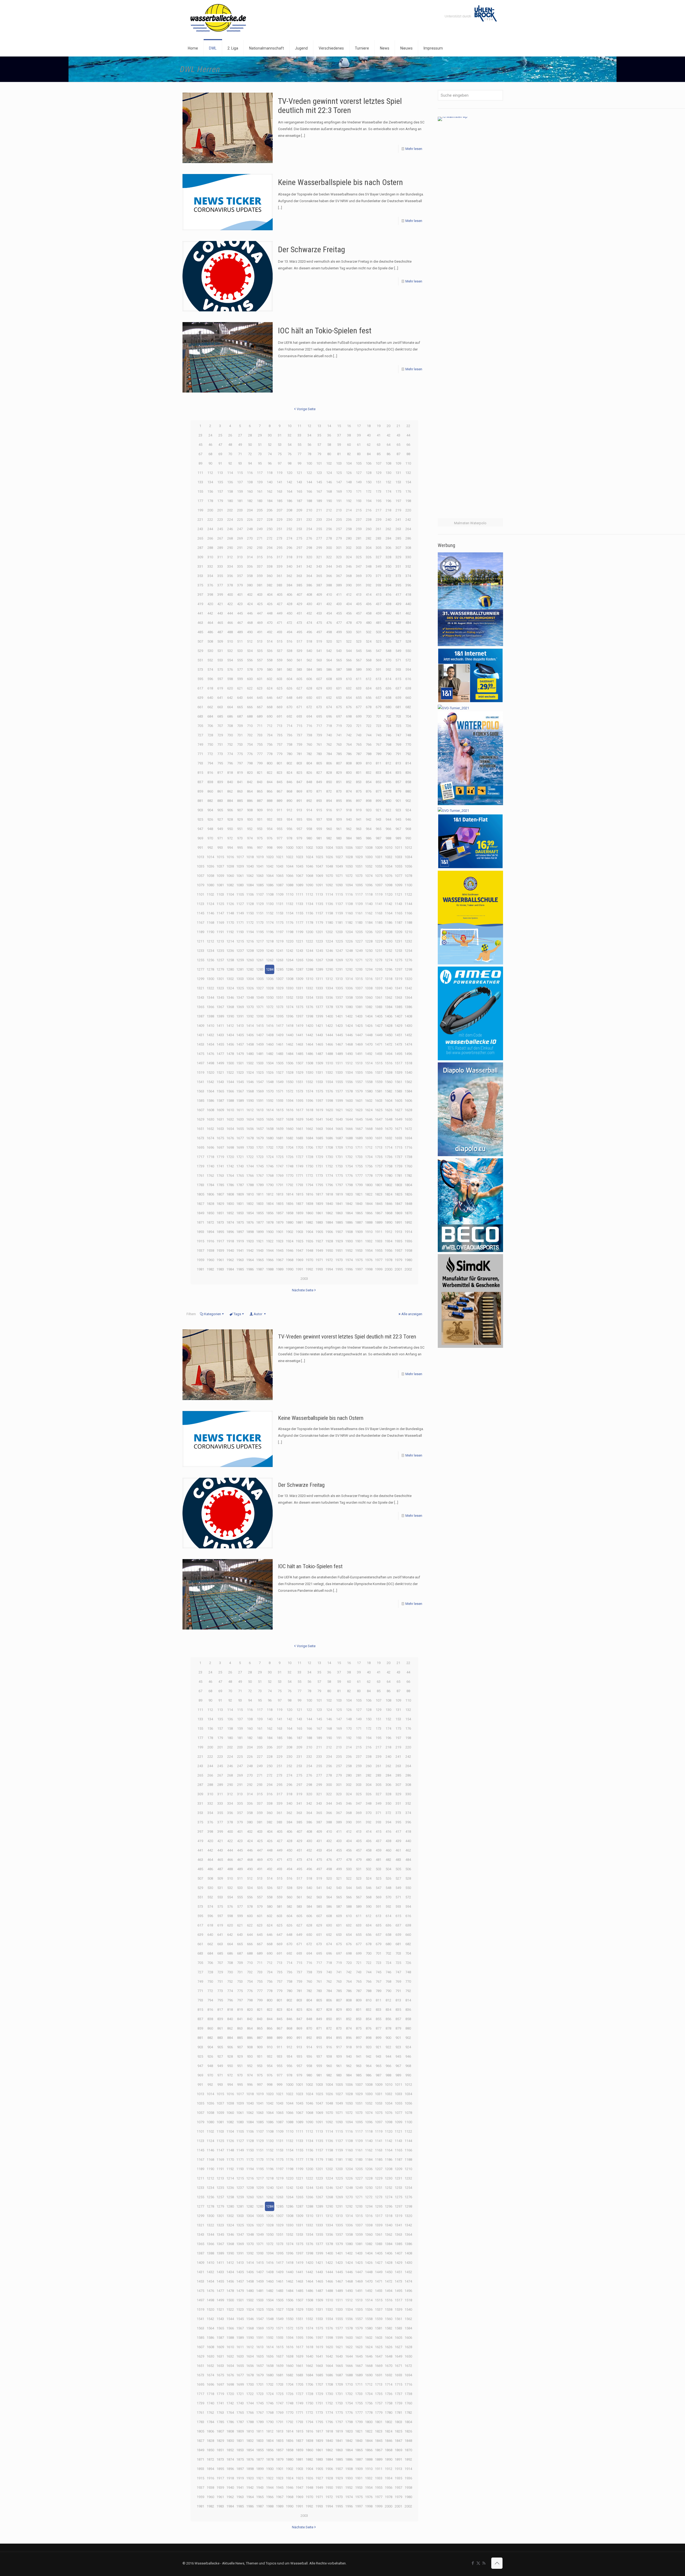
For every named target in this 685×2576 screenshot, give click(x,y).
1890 (389, 1222)
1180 (329, 923)
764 (349, 744)
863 (240, 791)
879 (398, 791)
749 (200, 744)
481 (378, 623)
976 (270, 838)
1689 (359, 1138)
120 (289, 473)
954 (270, 829)
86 (389, 454)
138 (250, 482)
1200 (309, 932)
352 (408, 566)
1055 (398, 866)
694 (309, 716)
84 (369, 454)
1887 (359, 1222)
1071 (339, 876)
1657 (260, 1129)
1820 (349, 1194)
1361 (379, 997)
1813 (280, 1194)
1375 (299, 1007)
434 (349, 604)
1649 (398, 1119)
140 (270, 482)
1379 (339, 1007)
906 (230, 810)
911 (279, 810)
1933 (379, 1241)
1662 (309, 1129)
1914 (408, 1232)
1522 (230, 1072)
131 (398, 473)
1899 (260, 1232)
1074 (369, 876)
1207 (379, 932)
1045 (299, 866)
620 (230, 688)
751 (220, 744)
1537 (379, 1072)
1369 (240, 1007)
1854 (250, 1213)
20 (389, 426)
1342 (408, 988)
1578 (349, 1091)
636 (388, 688)
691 (279, 716)
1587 (220, 1101)
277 (319, 538)
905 (220, 810)
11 (299, 426)
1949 (319, 1251)
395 (398, 585)
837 (200, 782)
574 (210, 670)
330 (408, 557)
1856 (270, 1213)
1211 (200, 941)
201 (220, 510)
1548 (270, 1082)
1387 (200, 1016)
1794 (309, 1185)
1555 (339, 1082)
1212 (210, 941)
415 (378, 595)
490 (250, 632)
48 (230, 445)
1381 (359, 1007)
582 (289, 670)
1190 (210, 932)
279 (339, 538)
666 (250, 707)
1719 (220, 1157)
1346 (230, 997)
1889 (379, 1222)
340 (289, 566)
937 (319, 819)
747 (398, 735)
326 (369, 557)
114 (230, 473)
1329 (280, 988)
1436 (250, 1035)
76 (290, 454)
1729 (319, 1157)
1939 (220, 1251)
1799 (359, 1185)
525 (378, 641)
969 (200, 838)
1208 (389, 932)
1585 (200, 1101)
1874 (230, 1222)
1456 (230, 1044)
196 (388, 501)
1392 (250, 1016)
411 (339, 595)
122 (309, 473)
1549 (280, 1082)
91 (220, 463)
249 (260, 529)
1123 (200, 904)
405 (279, 595)
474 (309, 623)
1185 (379, 923)
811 (378, 763)
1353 (299, 997)
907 (240, 810)
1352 (290, 997)
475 (319, 623)
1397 (299, 1016)
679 (378, 707)
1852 (230, 1213)
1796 (329, 1185)
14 (329, 426)
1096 (369, 885)
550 (408, 651)
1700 (250, 1147)
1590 (250, 1101)
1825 (398, 1194)
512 (250, 641)
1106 (250, 894)
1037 (220, 866)
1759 (398, 1166)
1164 (389, 913)
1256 (210, 960)
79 (319, 454)
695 (319, 716)
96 (270, 463)
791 (398, 754)
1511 (339, 1063)
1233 (200, 951)
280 (349, 538)
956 (289, 829)
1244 (309, 951)
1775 (339, 1176)
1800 (369, 1185)
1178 (309, 923)
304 (369, 548)
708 (230, 726)
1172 (250, 923)
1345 (220, 997)
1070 (329, 876)
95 (260, 463)
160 (250, 491)
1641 (319, 1119)
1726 (290, 1157)
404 (270, 595)
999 (279, 848)
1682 (290, 1138)
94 (250, 463)
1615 (280, 1110)
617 (200, 688)
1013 (200, 857)
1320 (408, 979)
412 (349, 595)
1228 (369, 941)
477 (339, 623)
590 (369, 670)
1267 (319, 960)
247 (240, 529)
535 (260, 651)
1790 (270, 1185)
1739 (200, 1166)
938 (329, 819)
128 (369, 473)
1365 (200, 1007)
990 (408, 838)
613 (378, 679)
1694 (408, 1138)
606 (309, 679)
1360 (369, 997)
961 (339, 829)
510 (230, 641)
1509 (319, 1063)
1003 (319, 848)
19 (379, 426)
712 (270, 726)
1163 (379, 913)
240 (388, 520)
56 (309, 445)
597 (220, 679)
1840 (329, 1204)
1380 (349, 1007)
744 (369, 735)
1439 (280, 1035)
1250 (369, 951)
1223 (319, 941)
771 (200, 754)
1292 (349, 969)
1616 (290, 1110)
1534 (349, 1072)
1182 (349, 923)
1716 (408, 1147)
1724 (270, 1157)
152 (388, 482)
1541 (200, 1082)
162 (270, 491)
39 (359, 435)
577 (240, 670)
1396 (290, 1016)
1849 (200, 1213)
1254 (408, 951)
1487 (319, 1054)
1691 (379, 1138)
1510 (329, 1063)
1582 (389, 1091)
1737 (398, 1157)
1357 (339, 997)
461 (398, 613)
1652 (210, 1129)
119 (279, 473)
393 (378, 585)
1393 (260, 1016)
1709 (339, 1147)
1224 (329, 941)
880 (408, 791)
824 (289, 773)
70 (230, 454)
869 (299, 791)
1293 (359, 969)
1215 (240, 941)
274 (289, 538)
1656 (250, 1129)
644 (250, 698)
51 (260, 445)
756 (270, 744)
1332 (309, 988)
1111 (299, 894)
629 (319, 688)
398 (210, 595)
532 (230, 651)
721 (359, 726)
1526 (270, 1072)
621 (240, 688)
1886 (349, 1222)
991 (200, 848)
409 (319, 595)
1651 (200, 1129)
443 (220, 613)
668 (270, 707)
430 (309, 604)
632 (349, 688)
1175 (280, 923)
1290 (329, 969)
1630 (210, 1119)
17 (359, 426)
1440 (290, 1035)
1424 (349, 1026)
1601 (359, 1101)
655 (359, 698)
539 (299, 651)
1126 (230, 904)
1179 (319, 923)
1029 (359, 857)
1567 (240, 1091)
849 (319, 782)
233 (319, 520)
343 (319, 566)
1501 (240, 1063)
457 (359, 613)
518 (309, 641)
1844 (369, 1204)
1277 (200, 969)
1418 (290, 1026)
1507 (299, 1063)
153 (398, 482)
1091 (319, 885)
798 (250, 763)
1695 (200, 1147)
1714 (389, 1147)
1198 (290, 932)
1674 (210, 1138)
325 (359, 557)
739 (319, 735)
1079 (200, 885)
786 (349, 754)
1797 (339, 1185)
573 (200, 670)
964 (369, 829)
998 (270, 848)
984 (349, 838)
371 (378, 576)
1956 (389, 1251)
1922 (270, 1241)
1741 (220, 1166)
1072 (349, 876)
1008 (369, 848)
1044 (290, 866)
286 (408, 538)
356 (230, 576)
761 (319, 744)
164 (289, 491)
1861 (319, 1213)
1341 (398, 988)
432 (329, 604)
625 (279, 688)
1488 (329, 1054)
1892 (408, 1222)
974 (250, 838)
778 (270, 754)
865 (260, 791)
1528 (290, 1072)
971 (220, 838)
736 (289, 735)
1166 (408, 913)
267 (220, 538)
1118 (369, 894)
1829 (220, 1204)
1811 (260, 1194)
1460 (270, 1044)
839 (220, 782)
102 (329, 463)
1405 (379, 1016)
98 (290, 463)
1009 (379, 848)
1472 (389, 1044)
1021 (280, 857)
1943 (260, 1251)
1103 (220, 894)
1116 (349, 894)
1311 (319, 979)
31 (280, 435)
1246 (329, 951)
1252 (389, 951)
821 (260, 773)
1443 (319, 1035)
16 (349, 426)
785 (339, 754)
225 (240, 520)
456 (349, 613)
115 (240, 473)
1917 (220, 1241)
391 (359, 585)
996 (250, 848)
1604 (389, 1101)
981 (319, 838)
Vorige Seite (306, 409)
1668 (369, 1129)
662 (210, 707)
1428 (389, 1026)
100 (309, 463)
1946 (290, 1251)
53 (280, 445)
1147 (220, 913)
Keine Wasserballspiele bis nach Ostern (340, 182)
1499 (220, 1063)
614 (388, 679)
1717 (200, 1157)
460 (388, 613)
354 (210, 576)
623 (260, 688)
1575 (319, 1091)
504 (388, 632)
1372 (270, 1007)
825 (299, 773)
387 (319, 585)
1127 (240, 904)
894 (329, 801)
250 (270, 529)
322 (329, 557)
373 (398, 576)
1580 (369, 1091)
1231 (398, 941)
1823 (379, 1194)
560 (289, 660)
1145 (200, 913)
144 (309, 482)
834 (388, 773)
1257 (220, 960)
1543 (220, 1082)
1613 (260, 1110)
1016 (230, 857)
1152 (270, 913)
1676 (230, 1138)
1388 (210, 1016)
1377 (319, 1007)
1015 (220, 857)
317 (279, 557)
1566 (230, 1091)
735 (279, 735)
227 (260, 520)
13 (319, 426)
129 (378, 473)
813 (398, 763)
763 (339, 744)
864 (250, 791)
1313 (339, 979)
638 (408, 688)
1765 (240, 1176)
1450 (389, 1035)
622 (250, 688)
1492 (369, 1054)
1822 (369, 1194)
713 (279, 726)
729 (220, 735)
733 (260, 735)
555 (240, 660)
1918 (230, 1241)
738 (309, 735)
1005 (339, 848)
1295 (379, 969)
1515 (379, 1063)
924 (408, 810)
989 (398, 838)
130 (388, 473)
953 (260, 829)
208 (289, 510)
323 (339, 557)
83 (359, 454)
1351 (280, 997)
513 (260, 641)
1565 (220, 1091)
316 (270, 557)
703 (398, 716)
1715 (398, 1147)
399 (220, 595)
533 (240, 651)
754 (250, 744)
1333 (319, 988)
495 (299, 632)
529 (200, 651)
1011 (398, 848)
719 (339, 726)
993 (220, 848)
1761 (200, 1176)
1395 (280, 1016)
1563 (200, 1091)
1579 (359, 1091)
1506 (290, 1063)
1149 (240, 913)
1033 (398, 857)
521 (339, 641)
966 (388, 829)
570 (388, 660)
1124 (210, 904)
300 (329, 548)
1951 (339, 1251)
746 (388, 735)
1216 (250, 941)
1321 (200, 988)
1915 (200, 1241)
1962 (230, 1260)
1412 (230, 1026)
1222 (309, 941)
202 (230, 510)
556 (250, 660)
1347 (240, 997)
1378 (329, 1007)
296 (289, 548)
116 (250, 473)
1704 (290, 1147)
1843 (359, 1204)
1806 (210, 1194)
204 (250, 510)
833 (378, 773)
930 (250, 819)
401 (240, 595)
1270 (349, 960)
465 (220, 623)
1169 (220, 923)
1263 (280, 960)
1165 (398, 913)
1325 (240, 988)
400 (230, 595)
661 (200, 707)
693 (299, 716)
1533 (339, 1072)
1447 (359, 1035)
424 (250, 604)
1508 (309, 1063)
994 (230, 848)
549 (398, 651)
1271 (359, 960)
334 (230, 566)
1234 (210, 951)
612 (369, 679)
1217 (260, 941)
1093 (339, 885)
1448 (369, 1035)
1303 (240, 979)
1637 (280, 1119)
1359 (359, 997)
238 (369, 520)
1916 (210, 1241)
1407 (398, 1016)
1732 (349, 1157)
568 (369, 660)
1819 (339, 1194)
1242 (290, 951)
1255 (200, 960)
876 (369, 791)
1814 (290, 1194)
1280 (230, 969)
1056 (408, 866)
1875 (240, 1222)
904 (210, 810)
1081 (220, 885)
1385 (398, 1007)
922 (388, 810)
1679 (260, 1138)
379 (240, 585)
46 (210, 445)
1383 (379, 1007)
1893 (200, 1232)
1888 (369, 1222)
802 (289, 763)
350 (388, 566)
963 (359, 829)
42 (389, 435)
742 (349, 735)
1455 (220, 1044)
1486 (309, 1054)
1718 (210, 1157)
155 (200, 491)
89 (200, 463)
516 (289, 641)
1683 (299, 1138)
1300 (210, 979)
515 (279, 641)
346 (349, 566)
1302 (230, 979)
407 (299, 595)
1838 (309, 1204)
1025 (319, 857)
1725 (280, 1157)
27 (240, 435)
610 (349, 679)
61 (359, 445)
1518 (408, 1063)
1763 (220, 1176)
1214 (230, 941)
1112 (309, 894)
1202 (329, 932)
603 (279, 679)
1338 (369, 988)
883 (220, 801)
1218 (270, 941)
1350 (270, 997)
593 (398, 670)
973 (240, 838)
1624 (369, 1110)
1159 (339, 913)
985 (359, 838)
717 (319, 726)
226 (250, 520)
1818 (329, 1194)
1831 (240, 1204)
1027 (339, 857)
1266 (309, 960)
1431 (200, 1035)
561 (299, 660)
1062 (250, 876)
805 (319, 763)
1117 (359, 894)
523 (359, 641)
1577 (339, 1091)
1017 (240, 857)
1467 (339, 1044)
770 (408, 744)
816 (210, 773)
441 (200, 613)
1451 (398, 1035)
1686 (329, 1138)
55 (299, 445)
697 (339, 716)
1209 (398, 932)
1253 (398, 951)
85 (379, 454)
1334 (329, 988)
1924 (290, 1241)
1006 (349, 848)
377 (220, 585)
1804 (408, 1185)
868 (289, 791)
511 (240, 641)
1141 (379, 904)
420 (210, 604)
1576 (329, 1091)
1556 (349, 1082)
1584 (408, 1091)
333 (220, 566)
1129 (260, 904)
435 (359, 604)
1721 (240, 1157)
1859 (299, 1213)
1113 (319, 894)
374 (408, 576)
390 (349, 585)
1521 (220, 1072)
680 (388, 707)
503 (378, 632)
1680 (270, 1138)
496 (309, 632)
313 (240, 557)
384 (289, 585)
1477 (220, 1054)
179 (220, 501)
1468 (349, 1044)
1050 (349, 866)
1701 (260, 1147)
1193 (240, 932)
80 (329, 454)
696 (329, 716)
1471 (379, 1044)
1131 (280, 904)
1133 (299, 904)
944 (388, 819)
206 (270, 510)
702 (388, 716)
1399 (319, 1016)
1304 (250, 979)
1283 (260, 969)
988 (388, 838)
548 (388, 651)
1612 (250, 1110)
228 (270, 520)
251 (279, 529)
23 (200, 435)
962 (349, 829)
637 (398, 688)
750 (210, 744)
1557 (359, 1082)
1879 (280, 1222)
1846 (389, 1204)
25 (220, 435)
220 (408, 510)
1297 (398, 969)
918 (349, 810)
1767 (260, 1176)
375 (200, 585)
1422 (329, 1026)
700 (369, 716)
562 (309, 660)
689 (260, 716)
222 (210, 520)
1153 (280, 913)
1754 (349, 1166)
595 (200, 679)
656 (369, 698)
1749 (299, 1166)
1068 (309, 876)
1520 (210, 1072)
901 (398, 801)
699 (359, 716)
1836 (290, 1204)
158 (230, 491)
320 (309, 557)
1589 (240, 1101)
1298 (408, 969)
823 (279, 773)
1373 (280, 1007)
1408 (408, 1016)
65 (398, 445)
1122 (408, 894)
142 (289, 482)
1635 (260, 1119)
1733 (359, 1157)
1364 (408, 997)
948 (210, 829)
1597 (319, 1101)
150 (369, 482)
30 (270, 435)
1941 (240, 1251)
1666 (349, 1129)
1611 (240, 1110)
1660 (290, 1129)
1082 (230, 885)
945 (398, 819)
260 (369, 529)
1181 (339, 923)
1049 (339, 866)
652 (329, 698)
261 (378, 529)
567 (359, 660)
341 (299, 566)
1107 (260, 894)
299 (319, 548)
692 (289, 716)
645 (260, 698)
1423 (339, 1026)
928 (230, 819)
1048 (329, 866)
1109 (280, 894)
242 (408, 520)
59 (339, 445)
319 (299, 557)
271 (260, 538)
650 (309, 698)
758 (289, 744)
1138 (349, 904)
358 (250, 576)
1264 (290, 960)
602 (270, 679)
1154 (290, 913)
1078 (408, 876)
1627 (398, 1110)
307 (398, 548)
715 (299, 726)
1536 (369, 1072)
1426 (369, 1026)
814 (408, 763)
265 (200, 538)
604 (289, 679)
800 (270, 763)
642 (230, 698)
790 (388, 754)
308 (408, 548)
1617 (299, 1110)
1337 (359, 988)
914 (309, 810)
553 (220, 660)
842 (250, 782)
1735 (379, 1157)
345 (339, 566)
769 (398, 744)
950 (230, 829)
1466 (329, 1044)
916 (329, 810)
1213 (220, 941)
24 (210, 435)
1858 (290, 1213)
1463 (299, 1044)
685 (220, 716)
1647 (379, 1119)
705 (200, 726)
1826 (408, 1194)
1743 (240, 1166)
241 (398, 520)
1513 (359, 1063)
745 (378, 735)
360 (270, 576)
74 (270, 454)
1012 (408, 848)
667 (260, 707)
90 (210, 463)
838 (210, 782)
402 (250, 595)
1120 (389, 894)
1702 (270, 1147)
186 (289, 501)
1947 (299, 1251)
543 (339, 651)
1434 (230, 1035)
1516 (389, 1063)
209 (299, 510)
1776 (349, 1176)
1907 (339, 1232)
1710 (349, 1147)
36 (329, 435)
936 (309, 819)
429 (299, 604)
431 (319, 604)
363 (299, 576)
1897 (240, 1232)
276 (309, 538)
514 (270, 641)
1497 (200, 1063)
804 (309, 763)
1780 (389, 1176)
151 (378, 482)
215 (359, 510)
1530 (309, 1072)
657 (378, 698)
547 (378, 651)
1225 (339, 941)
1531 (319, 1072)
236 (349, 520)
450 (289, 613)
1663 (319, 1129)
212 (329, 510)
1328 (270, 988)
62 (369, 445)
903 (200, 810)
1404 (369, 1016)
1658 (270, 1129)
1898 (250, 1232)
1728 (309, 1157)
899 (378, 801)
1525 (260, 1072)
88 (408, 454)
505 (398, 632)
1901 (280, 1232)
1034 (408, 857)
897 (359, 801)
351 (398, 566)
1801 (379, 1185)
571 (398, 660)
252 (289, 529)
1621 (339, 1110)
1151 (260, 913)
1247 (339, 951)
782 (309, 754)
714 (289, 726)
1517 (398, 1063)
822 (270, 773)
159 (240, 491)
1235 (220, 951)
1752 (329, 1166)
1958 (408, 1251)
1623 (359, 1110)
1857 (280, 1213)
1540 (408, 1072)
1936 (408, 1241)
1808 (230, 1194)
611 (359, 679)
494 (289, 632)
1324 (230, 988)
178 (210, 501)
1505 (280, 1063)
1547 (260, 1082)
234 (329, 520)
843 (260, 782)
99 (299, 463)
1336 (349, 988)
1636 (270, 1119)
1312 (329, 979)
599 (240, 679)
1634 (250, 1119)
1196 (270, 932)
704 (408, 716)
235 (339, 520)
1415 (260, 1026)
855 (378, 782)
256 (329, 529)
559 (279, 660)
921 (378, 810)
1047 (319, 866)
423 (240, 604)
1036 (210, 866)
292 (250, 548)
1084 (250, 885)
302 (349, 548)
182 (250, 501)
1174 (270, 923)
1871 (200, 1222)
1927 (319, 1241)
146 (329, 482)
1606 (408, 1101)
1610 (230, 1110)
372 (388, 576)
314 (250, 557)
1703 (280, 1147)
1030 (369, 857)
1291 (339, 969)
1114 (329, 894)
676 (349, 707)
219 (398, 510)
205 (260, 510)
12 (309, 426)
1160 (349, 913)
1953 (359, 1251)
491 (260, 632)
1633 (240, 1119)
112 (210, 473)
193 (359, 501)
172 (369, 491)
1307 (280, 979)
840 (230, 782)
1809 (240, 1194)
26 (230, 435)
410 (329, 595)
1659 (280, 1129)
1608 (210, 1110)
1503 (260, 1063)
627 (299, 688)
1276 (408, 960)
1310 (309, 979)
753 (240, 744)
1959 (200, 1260)
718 (329, 726)
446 (250, 613)
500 (349, 632)
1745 (260, 1166)
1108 (270, 894)
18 (369, 426)
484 (408, 623)
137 (240, 482)
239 (378, 520)
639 (200, 698)
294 (270, 548)
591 (378, 670)
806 (329, 763)
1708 (329, 1147)
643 (240, 698)
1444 (329, 1035)
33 (299, 435)
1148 (230, 913)
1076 (389, 876)
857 (398, 782)
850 (329, 782)
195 (378, 501)
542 (329, 651)
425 (260, 604)
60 (349, 445)
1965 (260, 1260)
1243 (299, 951)
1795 (319, 1185)
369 (359, 576)
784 (329, 754)
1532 (329, 1072)
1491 (359, 1054)
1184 (369, 923)
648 (289, 698)
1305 (260, 979)
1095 (359, 885)
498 (329, 632)
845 (279, 782)
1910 (369, 1232)
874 (349, 791)
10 (290, 426)
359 (260, 576)
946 (408, 819)
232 (309, 520)
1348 (250, 997)
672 (309, 707)
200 (210, 510)
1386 (408, 1007)
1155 (299, 913)
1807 (220, 1194)
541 (319, 651)
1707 (319, 1147)
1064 (270, 876)
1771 (299, 1176)
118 (270, 473)
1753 (339, 1166)
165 (299, 491)
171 (359, 491)
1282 (250, 969)
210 (309, 510)
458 (369, 613)
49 (240, 445)
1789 (260, 1185)
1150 (250, 913)
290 (230, 548)
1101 (200, 894)
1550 (290, 1082)
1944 (270, 1251)
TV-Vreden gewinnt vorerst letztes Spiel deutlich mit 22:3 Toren (340, 106)
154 (408, 482)
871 (319, 791)
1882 (309, 1222)
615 (398, 679)
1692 (389, 1138)
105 (359, 463)
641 (220, 698)
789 (378, 754)
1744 (250, 1166)
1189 (200, 932)
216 (369, 510)
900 (388, 801)
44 (408, 435)
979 (299, 838)
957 (299, 829)
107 (378, 463)
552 (210, 660)
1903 (299, 1232)
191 (339, 501)
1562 (408, 1082)
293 (260, 548)
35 (319, 435)
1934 (389, 1241)
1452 (408, 1035)
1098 (389, 885)
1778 (369, 1176)
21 (398, 426)
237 (359, 520)
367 (339, 576)
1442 (309, 1035)
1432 (210, 1035)
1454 (210, 1044)
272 (270, 538)
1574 (309, 1091)
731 (240, 735)
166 (309, 491)
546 (369, 651)
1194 (250, 932)
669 (279, 707)
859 (200, 791)
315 (260, 557)
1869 (398, 1213)
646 (270, 698)
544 (349, 651)
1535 (359, 1072)
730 (230, 735)
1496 (408, 1054)
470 (270, 623)
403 (260, 595)
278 (329, 538)
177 (200, 501)
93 (240, 463)
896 (349, 801)
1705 (299, 1147)
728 (210, 735)
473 (299, 623)
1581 (379, 1091)
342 (309, 566)
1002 (309, 848)
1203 (339, 932)
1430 (408, 1026)
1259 (240, 960)
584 (309, 670)
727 (200, 735)
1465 (319, 1044)
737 (299, 735)
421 (220, 604)
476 (329, 623)
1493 (379, 1054)
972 (230, 838)
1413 (240, 1026)
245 (220, 529)
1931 (359, 1241)
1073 (359, 876)
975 (260, 838)
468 (250, 623)
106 (369, 463)
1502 (250, 1063)
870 (309, 791)
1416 (270, 1026)
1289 (319, 969)
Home (456, 68)
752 (230, 744)
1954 (369, 1251)
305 (378, 548)
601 (260, 679)
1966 (270, 1260)
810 (369, 763)
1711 (359, 1147)
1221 (299, 941)
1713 (379, 1147)
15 (339, 426)
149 (359, 482)
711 (260, 726)
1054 (389, 866)
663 (220, 707)
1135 (319, 904)
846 (289, 782)
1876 (250, 1222)
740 (329, 735)
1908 (349, 1232)
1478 (230, 1054)
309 (200, 557)
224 (230, 520)
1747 (280, 1166)
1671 (398, 1129)
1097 (379, 885)
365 (319, 576)
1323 (220, 988)
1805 (200, 1194)
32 (290, 435)
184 (270, 501)
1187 (398, 923)
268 (230, 538)
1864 (349, 1213)
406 (289, 595)
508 (210, 641)
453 (319, 613)
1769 (280, 1176)
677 (359, 707)
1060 (230, 876)
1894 (210, 1232)
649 (299, 698)
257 (339, 529)
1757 (379, 1166)
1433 (220, 1035)
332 (210, 566)
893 (319, 801)
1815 (299, 1194)
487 (220, 632)
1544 (230, 1082)
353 (200, 576)
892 (309, 801)
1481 (260, 1054)
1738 (408, 1157)
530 (210, 651)
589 (359, 670)
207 (279, 510)
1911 (379, 1232)
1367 (220, 1007)
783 (319, 754)
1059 (220, 876)
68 (210, 454)
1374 (290, 1007)
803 (299, 763)
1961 (220, 1260)
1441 (299, 1035)
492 (270, 632)
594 (408, 670)
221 (200, 520)
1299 (200, 979)
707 (220, 726)
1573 (299, 1091)
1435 (240, 1035)
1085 (260, 885)
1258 (230, 960)
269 (240, 538)
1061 (240, 876)
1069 (319, 876)
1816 (309, 1194)
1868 (389, 1213)
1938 (210, 1251)
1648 (389, 1119)
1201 (319, 932)
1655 (240, 1129)
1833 (260, 1204)
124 (329, 473)
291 (240, 548)
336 (250, 566)
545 (359, 651)
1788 (250, 1185)
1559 (379, 1082)
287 (200, 548)
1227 (359, 941)
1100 (408, 885)
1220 (290, 941)
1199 (299, 932)
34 (309, 435)
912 (289, 810)
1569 (260, 1091)
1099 (398, 885)
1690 (369, 1138)
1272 (369, 960)
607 (319, 679)
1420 (309, 1026)
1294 (369, 969)
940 (349, 819)
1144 (408, 904)
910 (270, 810)
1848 (408, 1204)
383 (279, 585)
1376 (309, 1007)
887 (260, 801)
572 (408, 660)
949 (220, 829)
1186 (389, 923)
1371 (260, 1007)
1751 (319, 1166)
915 (319, 810)
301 (339, 548)
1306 (270, 979)
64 (389, 445)
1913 (398, 1232)
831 (359, 773)
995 (240, 848)
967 (398, 829)
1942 (250, 1251)
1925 (299, 1241)
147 (339, 482)
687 (240, 716)
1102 (210, 894)
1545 (240, 1082)
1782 (408, 1176)
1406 (389, 1016)
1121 (398, 894)
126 (349, 473)
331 (200, 566)
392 (369, 585)
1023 (299, 857)
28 (250, 435)
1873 (220, 1222)
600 (250, 679)
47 (220, 445)
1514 (369, 1063)
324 (349, 557)
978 (289, 838)
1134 (309, 904)
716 (309, 726)
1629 (200, 1119)
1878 (270, 1222)
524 (369, 641)
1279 (220, 969)
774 (230, 754)
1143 (398, 904)
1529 (299, 1072)
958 (309, 829)
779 (279, 754)
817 (220, 773)
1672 (408, 1129)
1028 (349, 857)
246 (230, 529)
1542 (210, 1082)
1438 (270, 1035)
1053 (379, 866)
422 (230, 604)
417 (398, 595)
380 (250, 585)
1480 (250, 1054)
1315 (359, 979)
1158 (329, 913)
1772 (309, 1176)
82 (349, 454)
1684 (309, 1138)
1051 (359, 866)
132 (408, 473)
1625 (379, 1110)
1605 (398, 1101)
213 (339, 510)
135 (220, 482)
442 (210, 613)
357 (240, 576)
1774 (329, 1176)
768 (388, 744)
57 (319, 445)
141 (279, 482)
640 (210, 698)
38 (349, 435)
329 (398, 557)
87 (398, 454)
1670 (389, 1129)
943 (378, 819)
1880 (290, 1222)
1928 (329, 1241)
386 (309, 585)
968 (408, 829)
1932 (369, 1241)
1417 (280, 1026)
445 (240, 613)
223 (220, 520)
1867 (379, 1213)
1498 (210, 1063)
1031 (379, 857)
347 (359, 566)
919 (359, 810)
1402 (349, 1016)
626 (289, 688)
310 (210, 557)
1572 (290, 1091)
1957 (398, 1251)
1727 (299, 1157)
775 (240, 754)
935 (299, 819)
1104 (230, 894)
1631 (220, 1119)
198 (408, 501)
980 (309, 838)
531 (220, 651)
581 (279, 670)
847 (299, 782)
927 (220, 819)
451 (299, 613)
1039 (240, 866)
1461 (280, 1044)
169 (339, 491)
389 (339, 585)
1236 (230, 951)
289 (220, 548)
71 (240, 454)
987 (378, 838)
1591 (260, 1101)
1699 (240, 1147)
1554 (329, 1082)
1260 (250, 960)
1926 (309, 1241)
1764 (230, 1176)
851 (339, 782)
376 (210, 585)
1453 (200, 1044)
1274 (389, 960)
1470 (369, 1044)
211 (319, 510)
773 (220, 754)
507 (200, 641)
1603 (379, 1101)
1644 (349, 1119)
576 (230, 670)
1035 (200, 866)
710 (250, 726)
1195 (260, 932)
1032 (389, 857)
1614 (270, 1110)
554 (230, 660)
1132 (290, 904)
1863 (339, 1213)
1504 (270, 1063)
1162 (369, 913)
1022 (290, 857)
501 (359, 632)
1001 (299, 848)
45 (200, 445)
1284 (270, 969)
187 (299, 501)
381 (260, 585)
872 (329, 791)
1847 (398, 1204)
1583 (398, 1091)
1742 (230, 1166)
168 (329, 491)
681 (398, 707)
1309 (299, 979)
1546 (250, 1082)
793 (200, 763)
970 (210, 838)
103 (339, 463)
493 (279, 632)
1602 (369, 1101)
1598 (329, 1101)
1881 (299, 1222)
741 (339, 735)
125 (339, 473)
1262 (270, 960)
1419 (299, 1026)
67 (200, 454)
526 (388, 641)
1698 (230, 1147)
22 (408, 426)
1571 (280, 1091)
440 (408, 604)
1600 (349, 1101)
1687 (339, 1138)
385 (299, 585)
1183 (359, 923)
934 (289, 819)
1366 (210, 1007)
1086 (270, 885)
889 (279, 801)
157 (220, 491)
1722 (250, 1157)
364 (309, 576)
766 (369, 744)
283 (378, 538)
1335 (339, 988)
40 (369, 435)
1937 (200, 1251)
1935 (398, 1241)
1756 (369, 1166)
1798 (349, 1185)
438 (388, 604)
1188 (408, 923)
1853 (240, 1213)
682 (408, 707)
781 (299, 754)
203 (240, 510)
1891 (398, 1222)
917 (339, 810)
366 (329, 576)
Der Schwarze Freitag (312, 249)
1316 (369, 979)
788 (369, 754)
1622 (349, 1110)
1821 (359, 1194)
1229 (379, 941)
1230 (389, 941)
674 (329, 707)
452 (309, 613)
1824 (389, 1194)
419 (200, 604)
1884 (329, 1222)
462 (408, 613)
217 (378, 510)
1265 (299, 960)
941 (359, 819)
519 (319, 641)
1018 (250, 857)
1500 (230, 1063)
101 (319, 463)
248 (250, 529)
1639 (299, 1119)
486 (210, 632)
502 (369, 632)
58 (329, 445)
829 (339, 773)
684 (210, 716)
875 (359, 791)
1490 (349, 1054)
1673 (200, 1138)
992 (210, 848)
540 (309, 651)
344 (329, 566)
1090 (309, 885)
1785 (220, 1185)
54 (290, 445)
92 (230, 463)
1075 (379, 876)
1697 (220, 1147)
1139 (359, 904)
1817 (319, 1194)
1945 (280, 1251)
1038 (230, 866)
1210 (408, 932)
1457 (240, 1044)
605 (299, 679)
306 (388, 548)
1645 (359, 1119)
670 (289, 707)
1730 (329, 1157)
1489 (339, 1054)
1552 (309, 1082)
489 (240, 632)
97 (280, 463)
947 (200, 829)
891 (299, 801)
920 (369, 810)
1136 (329, 904)
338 (270, 566)
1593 (280, 1101)
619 (220, 688)
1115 (339, 894)
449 (279, 613)
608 (329, 679)
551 (200, 660)
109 (398, 463)
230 (289, 520)
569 (378, 660)
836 (408, 773)
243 (200, 529)
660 (408, 698)
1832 (250, 1204)
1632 (230, 1119)
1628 (408, 1110)
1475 (200, 1054)
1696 (210, 1147)
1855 (260, 1213)
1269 (339, 960)
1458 (250, 1044)
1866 (369, 1213)
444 (230, 613)
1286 (290, 969)
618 (210, 688)
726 (408, 726)
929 (240, 819)
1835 (280, 1204)
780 (289, 754)
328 (388, 557)
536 (270, 651)
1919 (240, 1241)
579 (260, 670)
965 (378, 829)
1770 (290, 1176)
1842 (349, 1204)
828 (329, 773)
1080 (210, 885)
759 (299, 744)
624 (270, 688)
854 (369, 782)
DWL (474, 68)
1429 (398, 1026)
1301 (220, 979)
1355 (319, 997)
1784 (210, 1185)
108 (388, 463)
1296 (389, 969)
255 (319, 529)
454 (329, 613)
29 (260, 435)
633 (359, 688)
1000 (290, 848)
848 (309, 782)
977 (279, 838)
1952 (349, 1251)
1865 (359, 1213)
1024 (309, 857)
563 (319, 660)
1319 (398, 979)
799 (260, 763)
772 (210, 754)
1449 (379, 1035)
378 (230, 585)
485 (200, 632)
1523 (240, 1072)
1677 (240, 1138)
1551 (299, 1082)
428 (289, 604)
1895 (220, 1232)
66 (408, 445)
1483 (280, 1054)
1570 (270, 1091)
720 (349, 726)
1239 (260, 951)
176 (408, 491)
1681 (280, 1138)
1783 (200, 1185)
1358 (349, 997)
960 (329, 829)
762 (329, 744)
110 (408, 463)
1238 (250, 951)
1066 (290, 876)
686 (230, 716)
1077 (398, 876)
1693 (398, 1138)
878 (388, 791)
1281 (240, 969)
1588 (230, 1101)
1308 (290, 979)
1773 (319, 1176)
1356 (329, 997)
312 (230, 557)
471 (279, 623)
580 (270, 670)
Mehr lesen (414, 149)
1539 (398, 1072)
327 (378, 557)
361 (279, 576)
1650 (408, 1119)
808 (349, 763)
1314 (349, 979)
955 (279, 829)
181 (240, 501)
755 (260, 744)
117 (260, 473)
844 (270, 782)
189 (319, 501)
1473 (398, 1044)
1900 (270, 1232)
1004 (329, 848)
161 (260, 491)
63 (379, 445)
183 (260, 501)
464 (210, 623)
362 (289, 576)
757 (279, 744)
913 (299, 810)
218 (388, 510)
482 (388, 623)
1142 (389, 904)
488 (230, 632)
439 (398, 604)
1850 (210, 1213)
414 (369, 595)
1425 (359, 1026)
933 (279, 819)
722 (369, 726)
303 (359, 548)
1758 (389, 1166)
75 (280, 454)
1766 (250, 1176)
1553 (319, 1082)
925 (200, 819)
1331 (299, 988)
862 (230, 791)
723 (378, 726)
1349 (260, 997)
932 (270, 819)
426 (270, 604)
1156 (309, 913)
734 (270, 735)
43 (398, 435)
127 (359, 473)
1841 (339, 1204)
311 (220, 557)
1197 (280, 932)
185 (279, 501)
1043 (280, 866)
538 (289, 651)
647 (279, 698)
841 (240, 782)
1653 (220, 1129)
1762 (210, 1176)
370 (369, 576)
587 (339, 670)
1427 (379, 1026)
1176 (290, 923)
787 (359, 754)
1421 (319, 1026)
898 (369, 801)
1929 (339, 1241)
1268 (329, 960)
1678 (250, 1138)
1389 (220, 1016)
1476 (210, 1054)
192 (349, 501)
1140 (369, 904)
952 (250, 829)
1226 (349, 941)
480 (369, 623)
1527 (280, 1072)
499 (339, 632)
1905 (319, 1232)
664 (230, 707)
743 (359, 735)
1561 (398, 1082)
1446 (349, 1035)
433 (339, 604)
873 (339, 791)
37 (339, 435)
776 (250, 754)
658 (388, 698)
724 (388, 726)
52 (270, 445)
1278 (210, 969)
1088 (290, 885)
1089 (299, 885)
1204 (349, 932)
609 (339, 679)
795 (220, 763)
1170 (230, 923)
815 (200, 773)
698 (349, 716)
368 (349, 576)
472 (289, 623)
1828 (210, 1204)
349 (378, 566)
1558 (369, 1082)
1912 (389, 1232)
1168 (210, 923)
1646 (369, 1119)
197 (398, 501)
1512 (349, 1063)
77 (299, 454)
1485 (299, 1054)
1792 (290, 1185)
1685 (319, 1138)
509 (220, 641)
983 (339, 838)
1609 (220, 1110)
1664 (329, 1129)
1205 (359, 932)
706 (210, 726)
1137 (339, 904)
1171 (240, 923)
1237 (240, 951)
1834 (270, 1204)
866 (270, 791)
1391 (240, 1016)
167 (319, 491)
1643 (339, 1119)
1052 (369, 866)
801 (279, 763)
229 (279, 520)
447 (260, 613)
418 (408, 595)
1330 (290, 988)
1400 (329, 1016)
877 (378, 791)
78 (309, 454)
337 (260, 566)
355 (220, 576)
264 (408, 529)
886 (250, 801)
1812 (270, 1194)
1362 (389, 997)
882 (210, 801)
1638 (290, 1119)
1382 (369, 1007)
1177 (299, 923)
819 (240, 773)
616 (408, 679)
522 (349, 641)
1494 (389, 1054)
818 (230, 773)
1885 (339, 1222)
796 (230, 763)
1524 (250, 1072)
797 (240, 763)
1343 (200, 997)
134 (210, 482)
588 (349, 670)
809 (359, 763)
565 (339, 660)
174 (388, 491)
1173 (260, 923)
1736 (389, 1157)
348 (369, 566)
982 (329, 838)
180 (230, 501)
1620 (329, 1110)
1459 (260, 1044)
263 (398, 529)
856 (388, 782)
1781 (398, 1176)
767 (378, 744)
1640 (309, 1119)
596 (210, 679)
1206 (369, 932)
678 (369, 707)
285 (398, 538)
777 (260, 754)
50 (250, 445)
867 (279, 791)
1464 (309, 1044)
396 (408, 585)
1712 (369, 1147)
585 (319, 670)
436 (369, 604)
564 (329, 660)
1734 (369, 1157)
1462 (290, 1044)
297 (299, 548)
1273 (379, 960)
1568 (250, 1091)
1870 (408, 1213)
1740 (210, 1166)
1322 (210, 988)
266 (210, 538)
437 (378, 604)
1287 (299, 969)
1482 (270, 1054)
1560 (389, 1082)
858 (408, 782)
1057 (200, 876)
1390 (230, 1016)
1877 (260, 1222)
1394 (270, 1016)
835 (398, 773)
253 (299, 529)
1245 (319, 951)
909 (260, 810)
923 (398, 810)
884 (230, 801)
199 (200, 510)
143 (299, 482)
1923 (280, 1241)
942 (369, 819)
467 (240, 623)
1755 (359, 1166)
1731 (339, 1157)
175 (398, 491)
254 (309, 529)
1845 (379, 1204)
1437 (260, 1035)
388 (329, 585)
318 (289, 557)
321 (319, 557)
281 (359, 538)
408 (309, 595)
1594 (290, 1101)
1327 (260, 988)
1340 (389, 988)
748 (408, 735)
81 (339, 454)
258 (349, 529)
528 (408, 641)
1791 (280, 1185)
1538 (389, 1072)
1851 (220, 1213)
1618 (309, 1110)
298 (309, 548)
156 (210, 491)
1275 (398, 960)
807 (339, 763)
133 (200, 482)
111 (200, 473)
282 (369, 538)
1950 (329, 1251)
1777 (359, 1176)
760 (309, 744)
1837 (299, 1204)
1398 (309, 1016)
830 (349, 773)
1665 (339, 1129)
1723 (260, 1157)
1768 (270, 1176)
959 (319, 829)
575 (220, 670)
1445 (339, 1035)
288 (210, 548)
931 (260, 819)
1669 (379, 1129)
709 (240, 726)
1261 (260, 960)
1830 (230, 1204)
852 (349, 782)
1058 (210, 876)
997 (260, 848)
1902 (290, 1232)
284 (388, 538)
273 (279, 538)
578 (250, 670)
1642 (329, 1119)
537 (279, 651)
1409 (200, 1026)
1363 (398, 997)
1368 (230, 1007)
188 (309, 501)
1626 (389, 1110)
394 (388, 585)
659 (398, 698)
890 (289, 801)
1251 (379, 951)
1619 (319, 1110)
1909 (359, 1232)
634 (369, 688)
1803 (398, 1185)
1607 (200, 1110)
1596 (309, 1101)
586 (329, 670)
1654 (230, 1129)
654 (349, 698)
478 (349, 623)
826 (309, 773)
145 (319, 482)
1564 (210, 1091)
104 (349, 463)
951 (240, 829)
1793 (299, 1185)
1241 (280, 951)
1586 (210, 1101)
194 (369, 501)
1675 (220, 1138)
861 (220, 791)
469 (260, 623)
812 (388, 763)
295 (279, 548)
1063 (260, 876)
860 (210, 791)
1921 (260, 1241)
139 (260, 482)
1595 (299, 1101)
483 (398, 623)
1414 (250, 1026)
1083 (240, 885)
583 (299, 670)
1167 (200, 923)
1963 (240, 1260)
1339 (379, 988)
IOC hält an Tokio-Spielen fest (325, 331)
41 (379, 435)
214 (349, 510)
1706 (309, 1147)
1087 (280, 885)
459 (378, 613)
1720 (230, 1157)
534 (250, 651)
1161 (359, 913)
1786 (230, 1185)
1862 (329, 1213)
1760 (408, 1166)
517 (299, 641)
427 (279, 604)
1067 (299, 876)
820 (250, 773)
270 (250, 538)
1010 (389, 848)
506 (408, 632)
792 (408, 754)
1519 (200, 1072)
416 (388, 595)
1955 (379, 1251)
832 (369, 773)
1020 (270, 857)
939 (339, 819)
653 (339, 698)
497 (319, 632)
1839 (319, 1204)
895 (339, 801)
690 (270, 716)
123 (319, 473)
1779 (379, 1176)
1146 (210, 913)
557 (260, 660)
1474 (408, 1044)
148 (349, 482)
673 (319, 707)
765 (359, 744)
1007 (359, 848)
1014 (210, 857)
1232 (408, 941)
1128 (250, 904)
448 (270, 613)
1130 (270, 904)
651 (319, 698)
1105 (240, 894)
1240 (270, 951)
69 (220, 454)
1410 (210, 1026)
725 (398, 726)
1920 (250, 1241)
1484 (290, 1054)
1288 (309, 969)
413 (359, 595)
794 (210, 763)
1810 (250, 1194)
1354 (309, 997)
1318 (389, 979)
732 (250, 735)
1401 (339, 1016)
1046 (309, 866)
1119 (379, 894)
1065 (280, 876)
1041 (260, 866)
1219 (280, 941)
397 (200, 595)
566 (349, 660)
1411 (220, 1026)
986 (369, 838)
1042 (270, 866)
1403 (359, 1016)
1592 (270, 1101)
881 (200, 801)
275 (299, 538)
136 (230, 482)
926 (210, 819)
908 (250, 810)
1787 (240, 1185)
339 (279, 566)
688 (250, 716)
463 (200, 623)
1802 (389, 1185)
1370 (250, 1007)
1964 (250, 1260)
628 (309, 688)
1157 (319, 913)
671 (299, 707)
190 (329, 501)
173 (378, 491)
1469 (359, 1044)
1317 (379, 979)
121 (299, 473)
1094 (349, 885)
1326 (250, 988)
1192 (230, 932)
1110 (290, 894)
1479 (240, 1054)
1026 (329, 857)
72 (250, 454)
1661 (299, 1129)
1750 (309, 1166)
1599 (339, 1101)
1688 (349, 1138)
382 (270, 585)
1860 (309, 1213)
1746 (270, 1166)
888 (270, 801)
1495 (398, 1054)
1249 (359, 951)
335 (240, 566)
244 (210, 529)
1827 (200, 1204)
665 (240, 707)
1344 (210, 997)
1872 (210, 1222)
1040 (250, 866)
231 (299, 520)
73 (260, 454)
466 (230, 623)
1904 (309, 1232)
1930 (349, 1241)
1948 (309, 1251)
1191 (220, 932)
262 (388, 529)
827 (319, 773)
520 (329, 641)
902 (408, 801)
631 (339, 688)
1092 (329, 885)
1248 (349, 951)
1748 (290, 1166)
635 (378, 688)
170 (349, 491)
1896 (230, 1232)
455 (339, 613)
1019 (260, 857)
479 (359, 623)
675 (339, 707)
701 (378, 716)
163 (279, 491)
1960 (210, 1260)
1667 (359, 1129)
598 (230, 679)
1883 (319, 1222)
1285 (280, 969)
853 (359, 782)
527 (398, 641)
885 (240, 801)
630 (329, 688)
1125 (220, 904)
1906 (329, 1232)
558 (270, 660)
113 (220, 473)
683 (200, 716)
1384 (389, 1007)
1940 (230, 1251)
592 (388, 670)
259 (359, 529)
